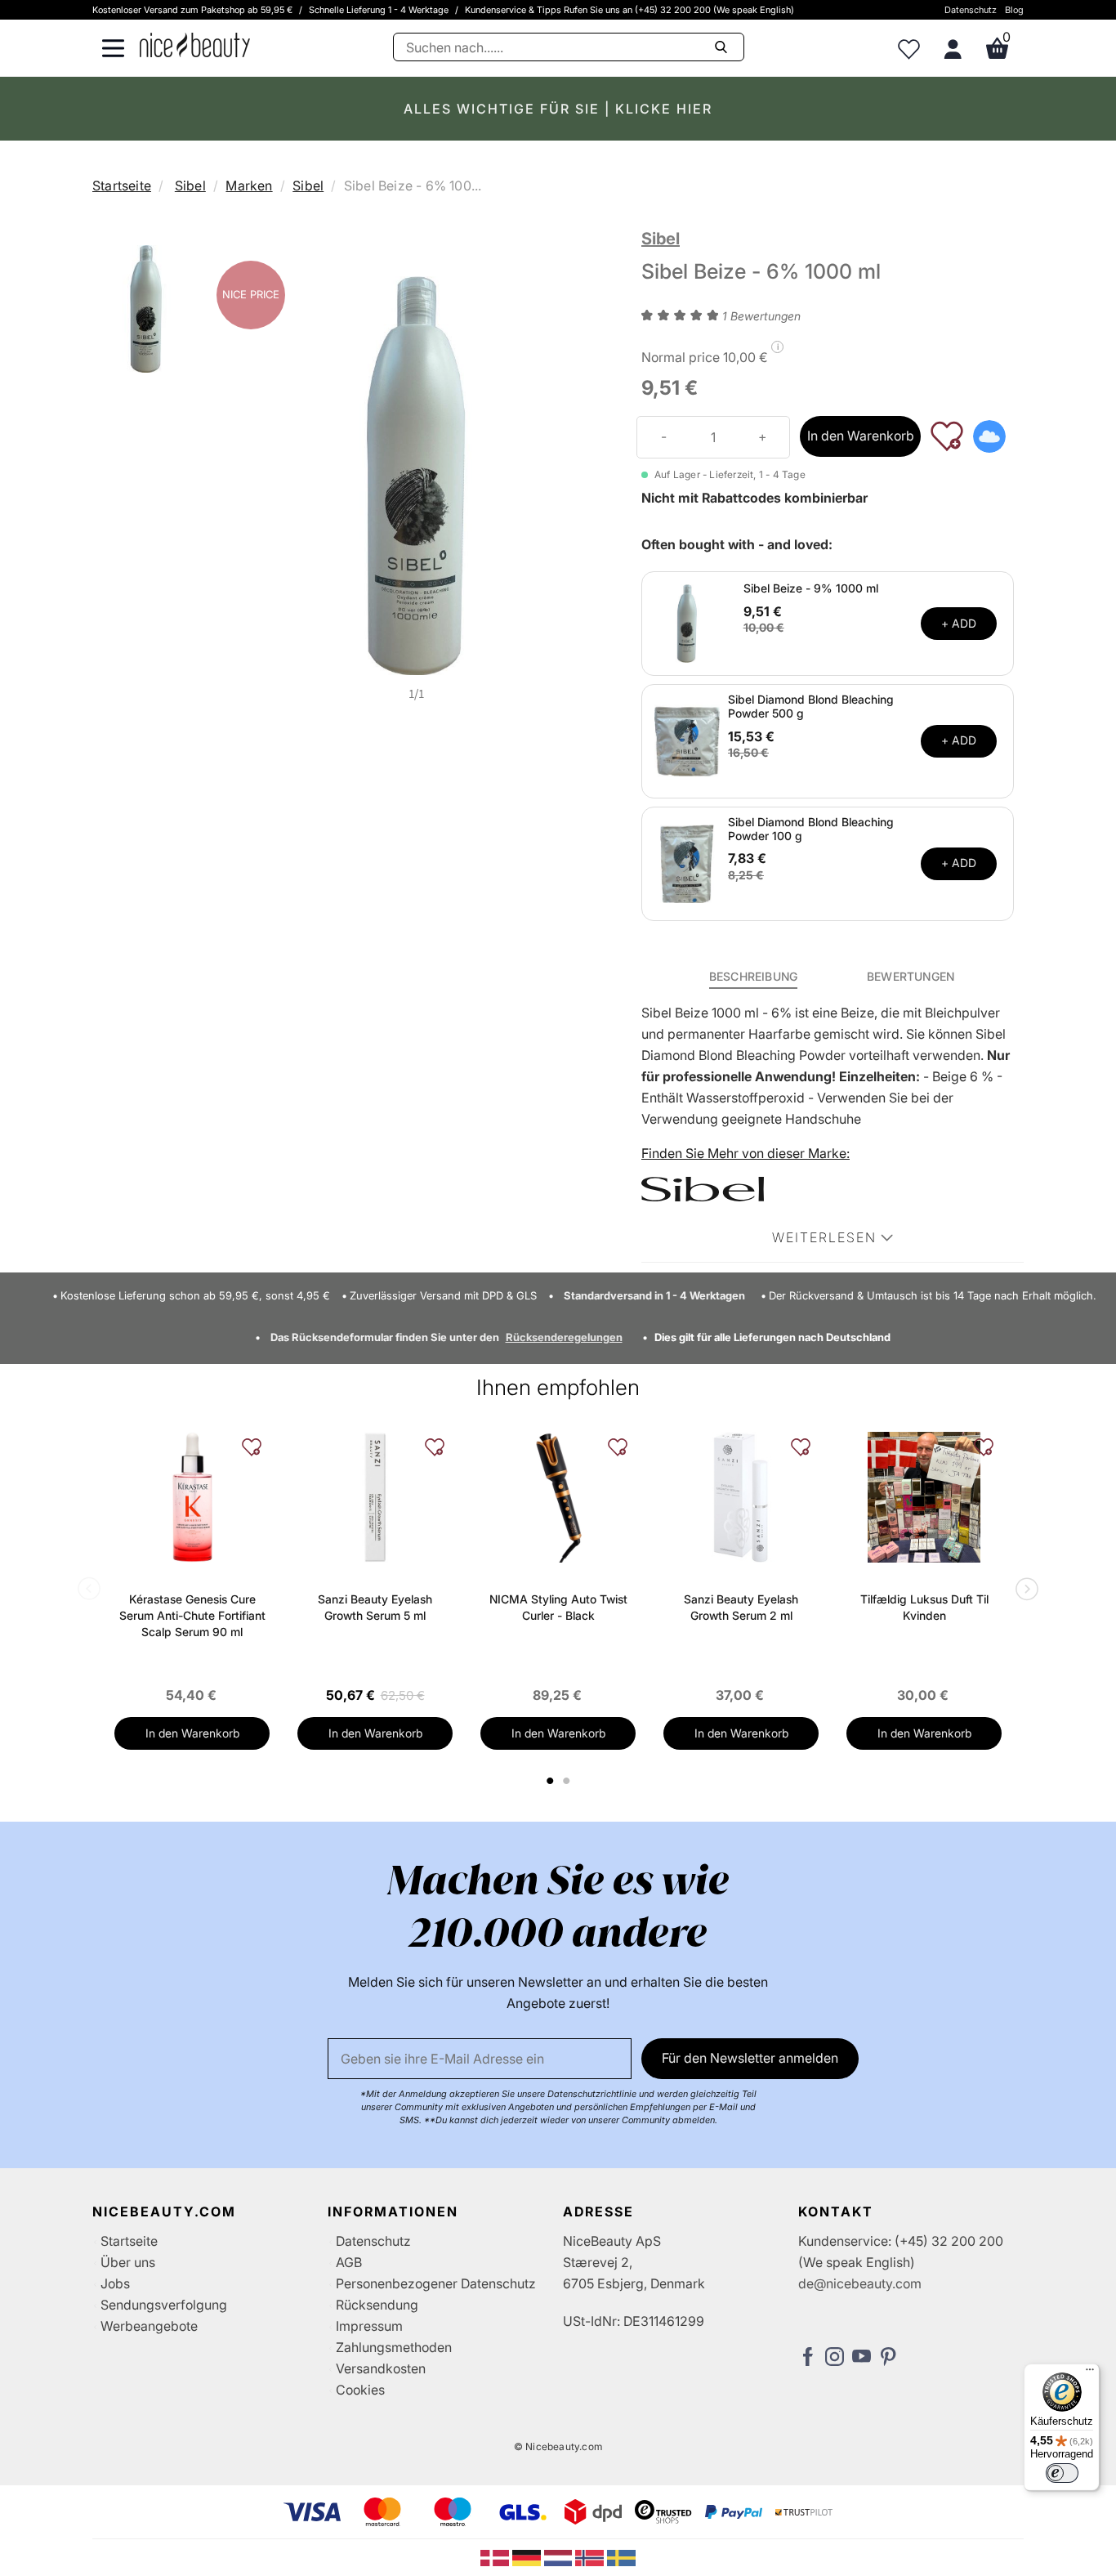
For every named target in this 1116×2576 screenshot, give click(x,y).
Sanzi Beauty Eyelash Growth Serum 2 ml (741, 1607)
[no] (591, 2556)
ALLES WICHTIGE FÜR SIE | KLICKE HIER (558, 109)
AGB (349, 2262)
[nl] (560, 2556)
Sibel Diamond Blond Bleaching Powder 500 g (811, 706)
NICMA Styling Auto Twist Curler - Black (558, 1607)
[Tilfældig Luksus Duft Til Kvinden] (924, 1497)
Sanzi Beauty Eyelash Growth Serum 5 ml (375, 1607)
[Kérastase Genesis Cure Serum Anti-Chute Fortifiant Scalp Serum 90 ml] (192, 1497)
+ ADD (959, 623)
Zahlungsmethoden (394, 2347)
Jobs (115, 2283)
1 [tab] (551, 1781)
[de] (528, 2556)
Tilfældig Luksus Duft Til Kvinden (924, 1607)
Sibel (190, 186)
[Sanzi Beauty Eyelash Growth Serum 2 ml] (741, 1497)
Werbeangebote (149, 2326)
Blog (1014, 10)
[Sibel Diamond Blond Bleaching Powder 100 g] (687, 862)
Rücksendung (377, 2305)
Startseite (122, 186)
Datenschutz (971, 10)
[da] (496, 2556)
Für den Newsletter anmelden (750, 2058)
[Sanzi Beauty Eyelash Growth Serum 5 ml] (375, 1497)
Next (1024, 1590)
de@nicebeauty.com (860, 2283)
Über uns (128, 2262)
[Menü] (1090, 2373)
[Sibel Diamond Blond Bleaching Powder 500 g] (687, 740)
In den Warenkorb (861, 436)
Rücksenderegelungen (564, 1337)
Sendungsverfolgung (164, 2305)
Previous (92, 1590)
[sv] (621, 2556)
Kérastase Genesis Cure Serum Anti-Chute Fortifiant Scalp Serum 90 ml (192, 1615)
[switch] (1062, 2473)
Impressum (369, 2326)
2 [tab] (568, 1781)
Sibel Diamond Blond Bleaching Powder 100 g (811, 829)
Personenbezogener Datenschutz (436, 2283)
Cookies (360, 2390)
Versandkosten (381, 2368)
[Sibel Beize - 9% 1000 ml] (687, 622)
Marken (249, 186)
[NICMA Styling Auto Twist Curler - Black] (558, 1497)
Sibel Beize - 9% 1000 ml (811, 588)
